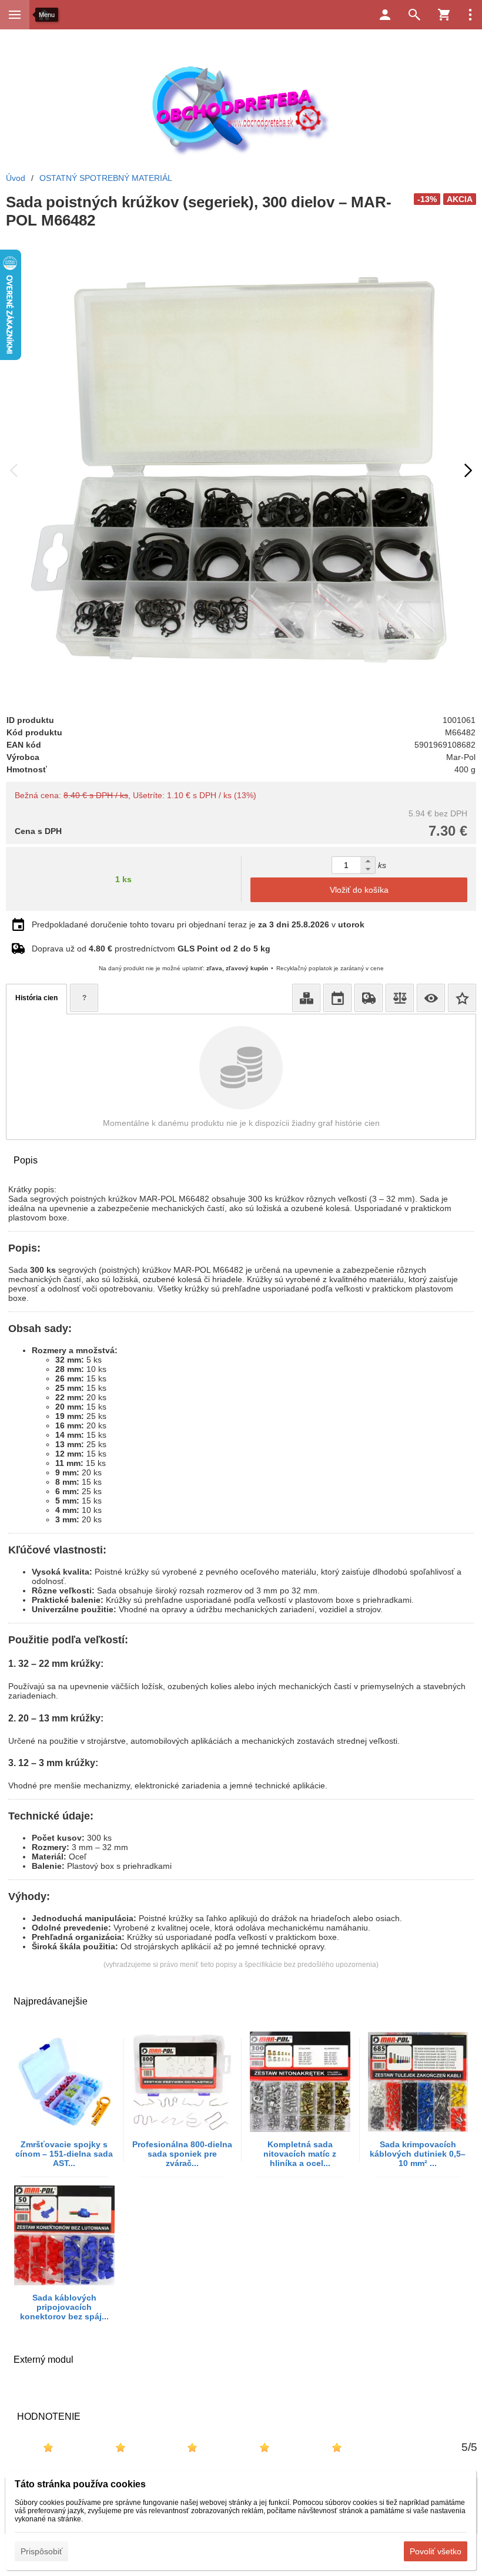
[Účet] (385, 15)
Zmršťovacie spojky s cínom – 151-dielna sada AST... (64, 2154)
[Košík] (444, 15)
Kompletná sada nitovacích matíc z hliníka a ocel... (300, 2154)
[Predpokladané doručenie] (337, 998)
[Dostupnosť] (306, 998)
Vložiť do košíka (359, 890)
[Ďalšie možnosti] (470, 15)
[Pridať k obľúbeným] (462, 998)
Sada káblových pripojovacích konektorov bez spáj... (64, 2307)
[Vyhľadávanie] (414, 15)
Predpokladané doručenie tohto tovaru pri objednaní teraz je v (198, 924)
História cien (36, 998)
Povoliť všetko (436, 2551)
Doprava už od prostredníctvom (151, 949)
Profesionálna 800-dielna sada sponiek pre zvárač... (182, 2154)
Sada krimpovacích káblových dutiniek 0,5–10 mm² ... (418, 2154)
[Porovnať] (400, 998)
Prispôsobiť (41, 2551)
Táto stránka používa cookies (80, 2484)
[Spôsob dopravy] (369, 998)
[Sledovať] (431, 998)
